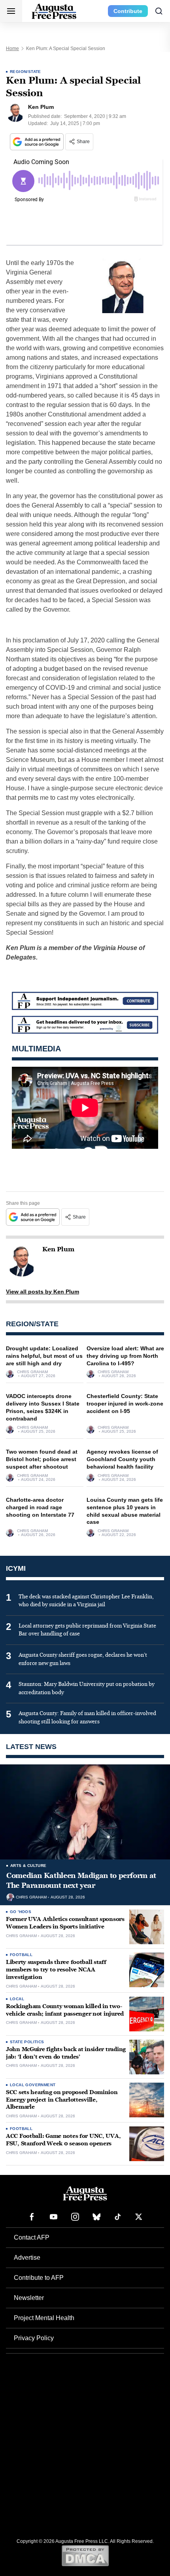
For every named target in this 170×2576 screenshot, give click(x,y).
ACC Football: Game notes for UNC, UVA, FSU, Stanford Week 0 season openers (63, 2140)
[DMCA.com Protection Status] (85, 2555)
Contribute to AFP (39, 2278)
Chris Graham (32, 1372)
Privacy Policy (34, 2338)
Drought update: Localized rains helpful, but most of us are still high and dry (44, 1356)
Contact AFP (32, 2237)
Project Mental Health (44, 2318)
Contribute (128, 11)
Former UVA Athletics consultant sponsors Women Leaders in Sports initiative (65, 1923)
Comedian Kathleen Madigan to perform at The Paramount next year (81, 1880)
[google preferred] (38, 142)
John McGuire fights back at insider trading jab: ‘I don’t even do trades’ (66, 2053)
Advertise (27, 2258)
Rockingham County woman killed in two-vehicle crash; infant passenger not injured (65, 2010)
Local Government (33, 2085)
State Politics (27, 2042)
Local (17, 1999)
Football (21, 1955)
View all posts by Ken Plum (42, 1292)
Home (12, 49)
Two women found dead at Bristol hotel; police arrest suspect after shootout (42, 1459)
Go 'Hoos (21, 1912)
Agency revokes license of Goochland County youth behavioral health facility (122, 1459)
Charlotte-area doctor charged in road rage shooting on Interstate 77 (40, 1507)
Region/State (25, 72)
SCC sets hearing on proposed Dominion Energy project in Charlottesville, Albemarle (62, 2100)
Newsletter (29, 2298)
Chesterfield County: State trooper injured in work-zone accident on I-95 (125, 1404)
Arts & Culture (28, 1866)
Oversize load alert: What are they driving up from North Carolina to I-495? (125, 1356)
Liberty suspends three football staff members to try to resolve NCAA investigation (56, 1970)
